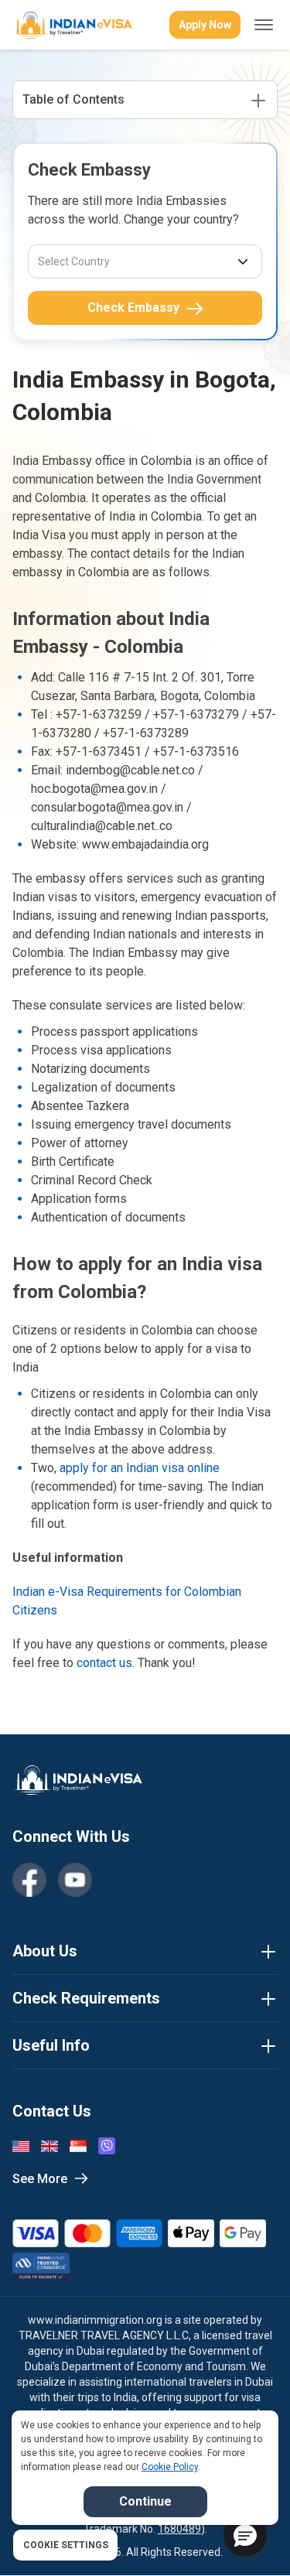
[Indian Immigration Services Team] (72, 25)
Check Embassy (133, 307)
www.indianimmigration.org (95, 2320)
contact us (104, 1663)
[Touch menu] (264, 25)
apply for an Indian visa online (140, 1468)
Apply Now (205, 25)
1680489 (179, 2529)
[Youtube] (75, 1880)
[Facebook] (29, 1880)
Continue (145, 2501)
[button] (245, 2535)
